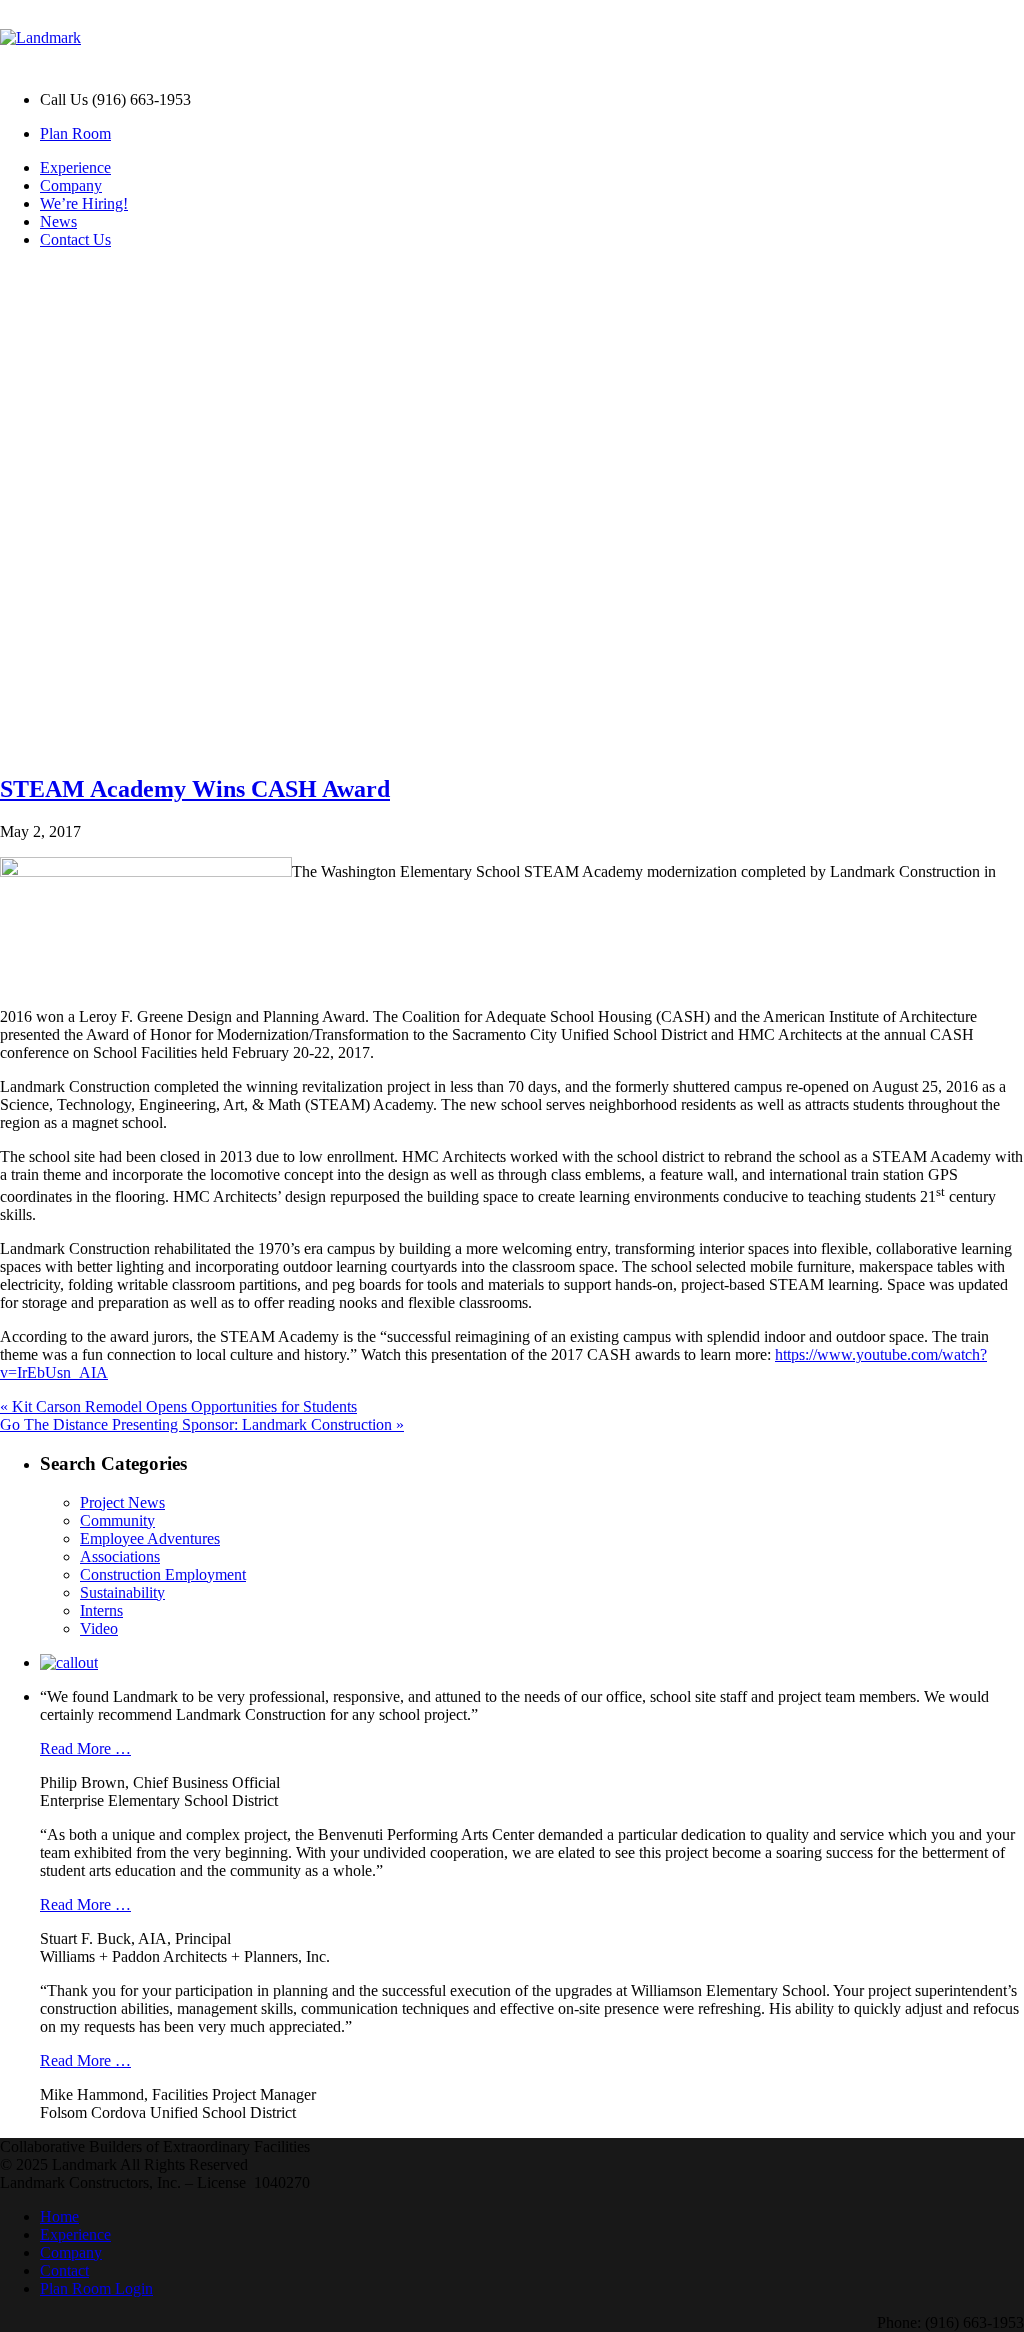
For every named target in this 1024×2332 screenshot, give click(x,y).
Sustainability (122, 1592)
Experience (75, 167)
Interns (101, 1610)
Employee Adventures (150, 1538)
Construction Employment (163, 1574)
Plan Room (75, 133)
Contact (64, 2270)
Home (59, 2216)
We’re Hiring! (84, 203)
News (58, 221)
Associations (120, 1556)
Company (71, 185)
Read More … (85, 1748)
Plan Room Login (96, 2288)
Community (117, 1520)
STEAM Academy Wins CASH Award (195, 789)
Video (99, 1628)
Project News (122, 1502)
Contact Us (75, 239)
